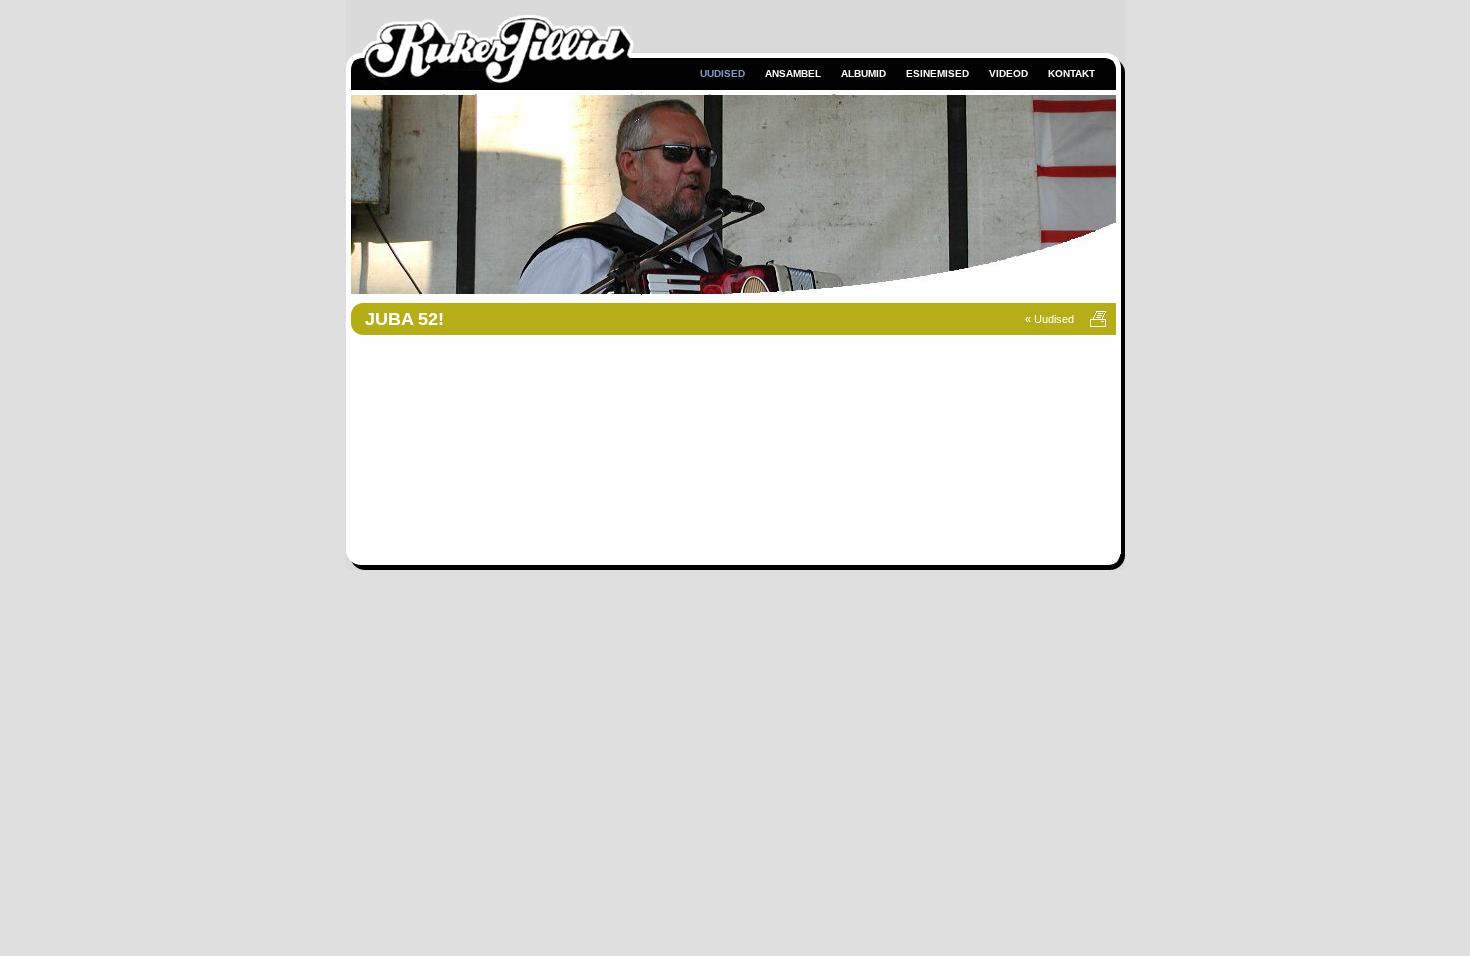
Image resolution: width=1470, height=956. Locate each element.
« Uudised (1051, 319)
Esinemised (937, 73)
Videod (1008, 73)
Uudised (722, 73)
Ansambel (793, 73)
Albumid (863, 73)
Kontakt (1071, 73)
